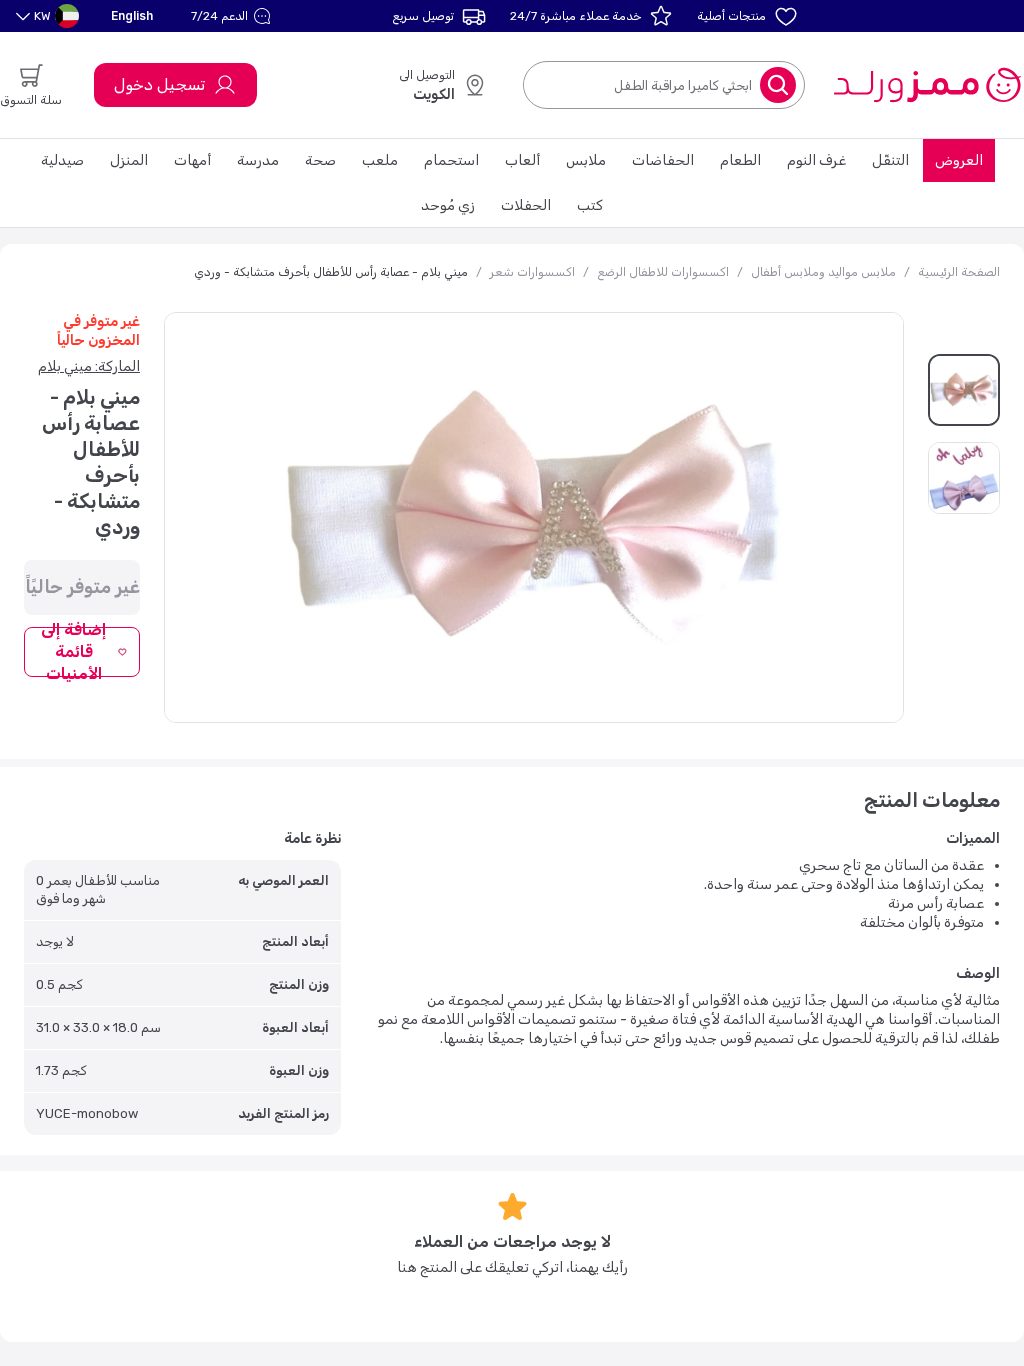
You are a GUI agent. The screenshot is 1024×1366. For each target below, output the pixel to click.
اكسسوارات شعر (532, 272)
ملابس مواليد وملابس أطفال (823, 272)
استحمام (451, 160)
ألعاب (522, 160)
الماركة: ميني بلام (89, 366)
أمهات (192, 160)
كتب (590, 205)
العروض (959, 160)
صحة (320, 160)
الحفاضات (663, 160)
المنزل (129, 160)
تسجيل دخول (159, 84)
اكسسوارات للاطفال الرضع (663, 272)
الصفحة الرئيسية (959, 272)
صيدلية (62, 160)
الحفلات (526, 205)
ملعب (380, 160)
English (132, 15)
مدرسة (258, 160)
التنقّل (890, 160)
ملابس (586, 160)
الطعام (740, 160)
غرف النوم (816, 160)
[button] (233, 16)
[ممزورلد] (926, 85)
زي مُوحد (448, 205)
